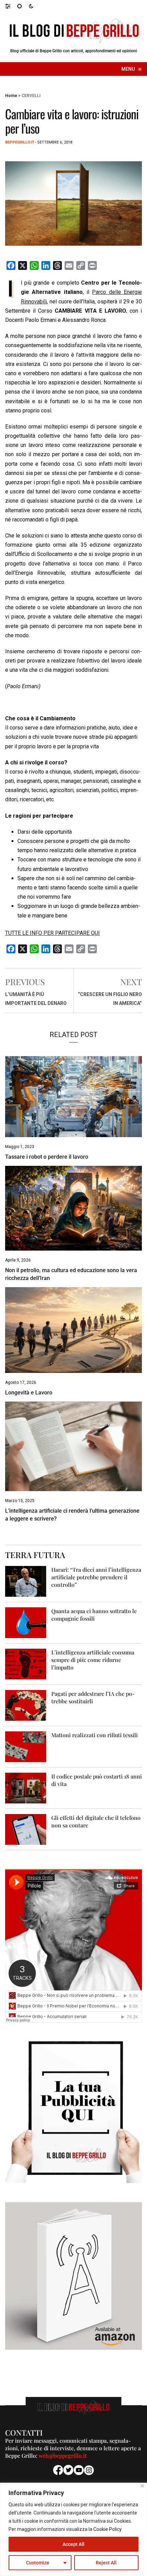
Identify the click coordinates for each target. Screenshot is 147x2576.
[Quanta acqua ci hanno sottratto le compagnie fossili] (26, 1622)
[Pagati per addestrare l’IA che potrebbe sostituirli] (26, 1705)
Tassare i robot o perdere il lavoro (47, 1157)
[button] (11, 6)
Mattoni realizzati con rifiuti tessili (95, 1735)
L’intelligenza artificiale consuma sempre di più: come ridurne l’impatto (93, 1660)
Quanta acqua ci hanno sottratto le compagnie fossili (94, 1615)
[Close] (142, 2486)
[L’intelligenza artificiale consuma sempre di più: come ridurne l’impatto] (26, 1664)
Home (11, 96)
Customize (38, 2563)
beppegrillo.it (20, 142)
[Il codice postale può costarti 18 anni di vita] (26, 1788)
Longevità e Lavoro (29, 1393)
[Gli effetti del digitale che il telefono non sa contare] (26, 1829)
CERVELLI (31, 96)
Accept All (73, 2544)
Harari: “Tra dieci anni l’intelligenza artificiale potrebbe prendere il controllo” (96, 1577)
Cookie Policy (108, 2529)
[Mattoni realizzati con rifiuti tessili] (26, 1746)
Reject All (106, 2563)
